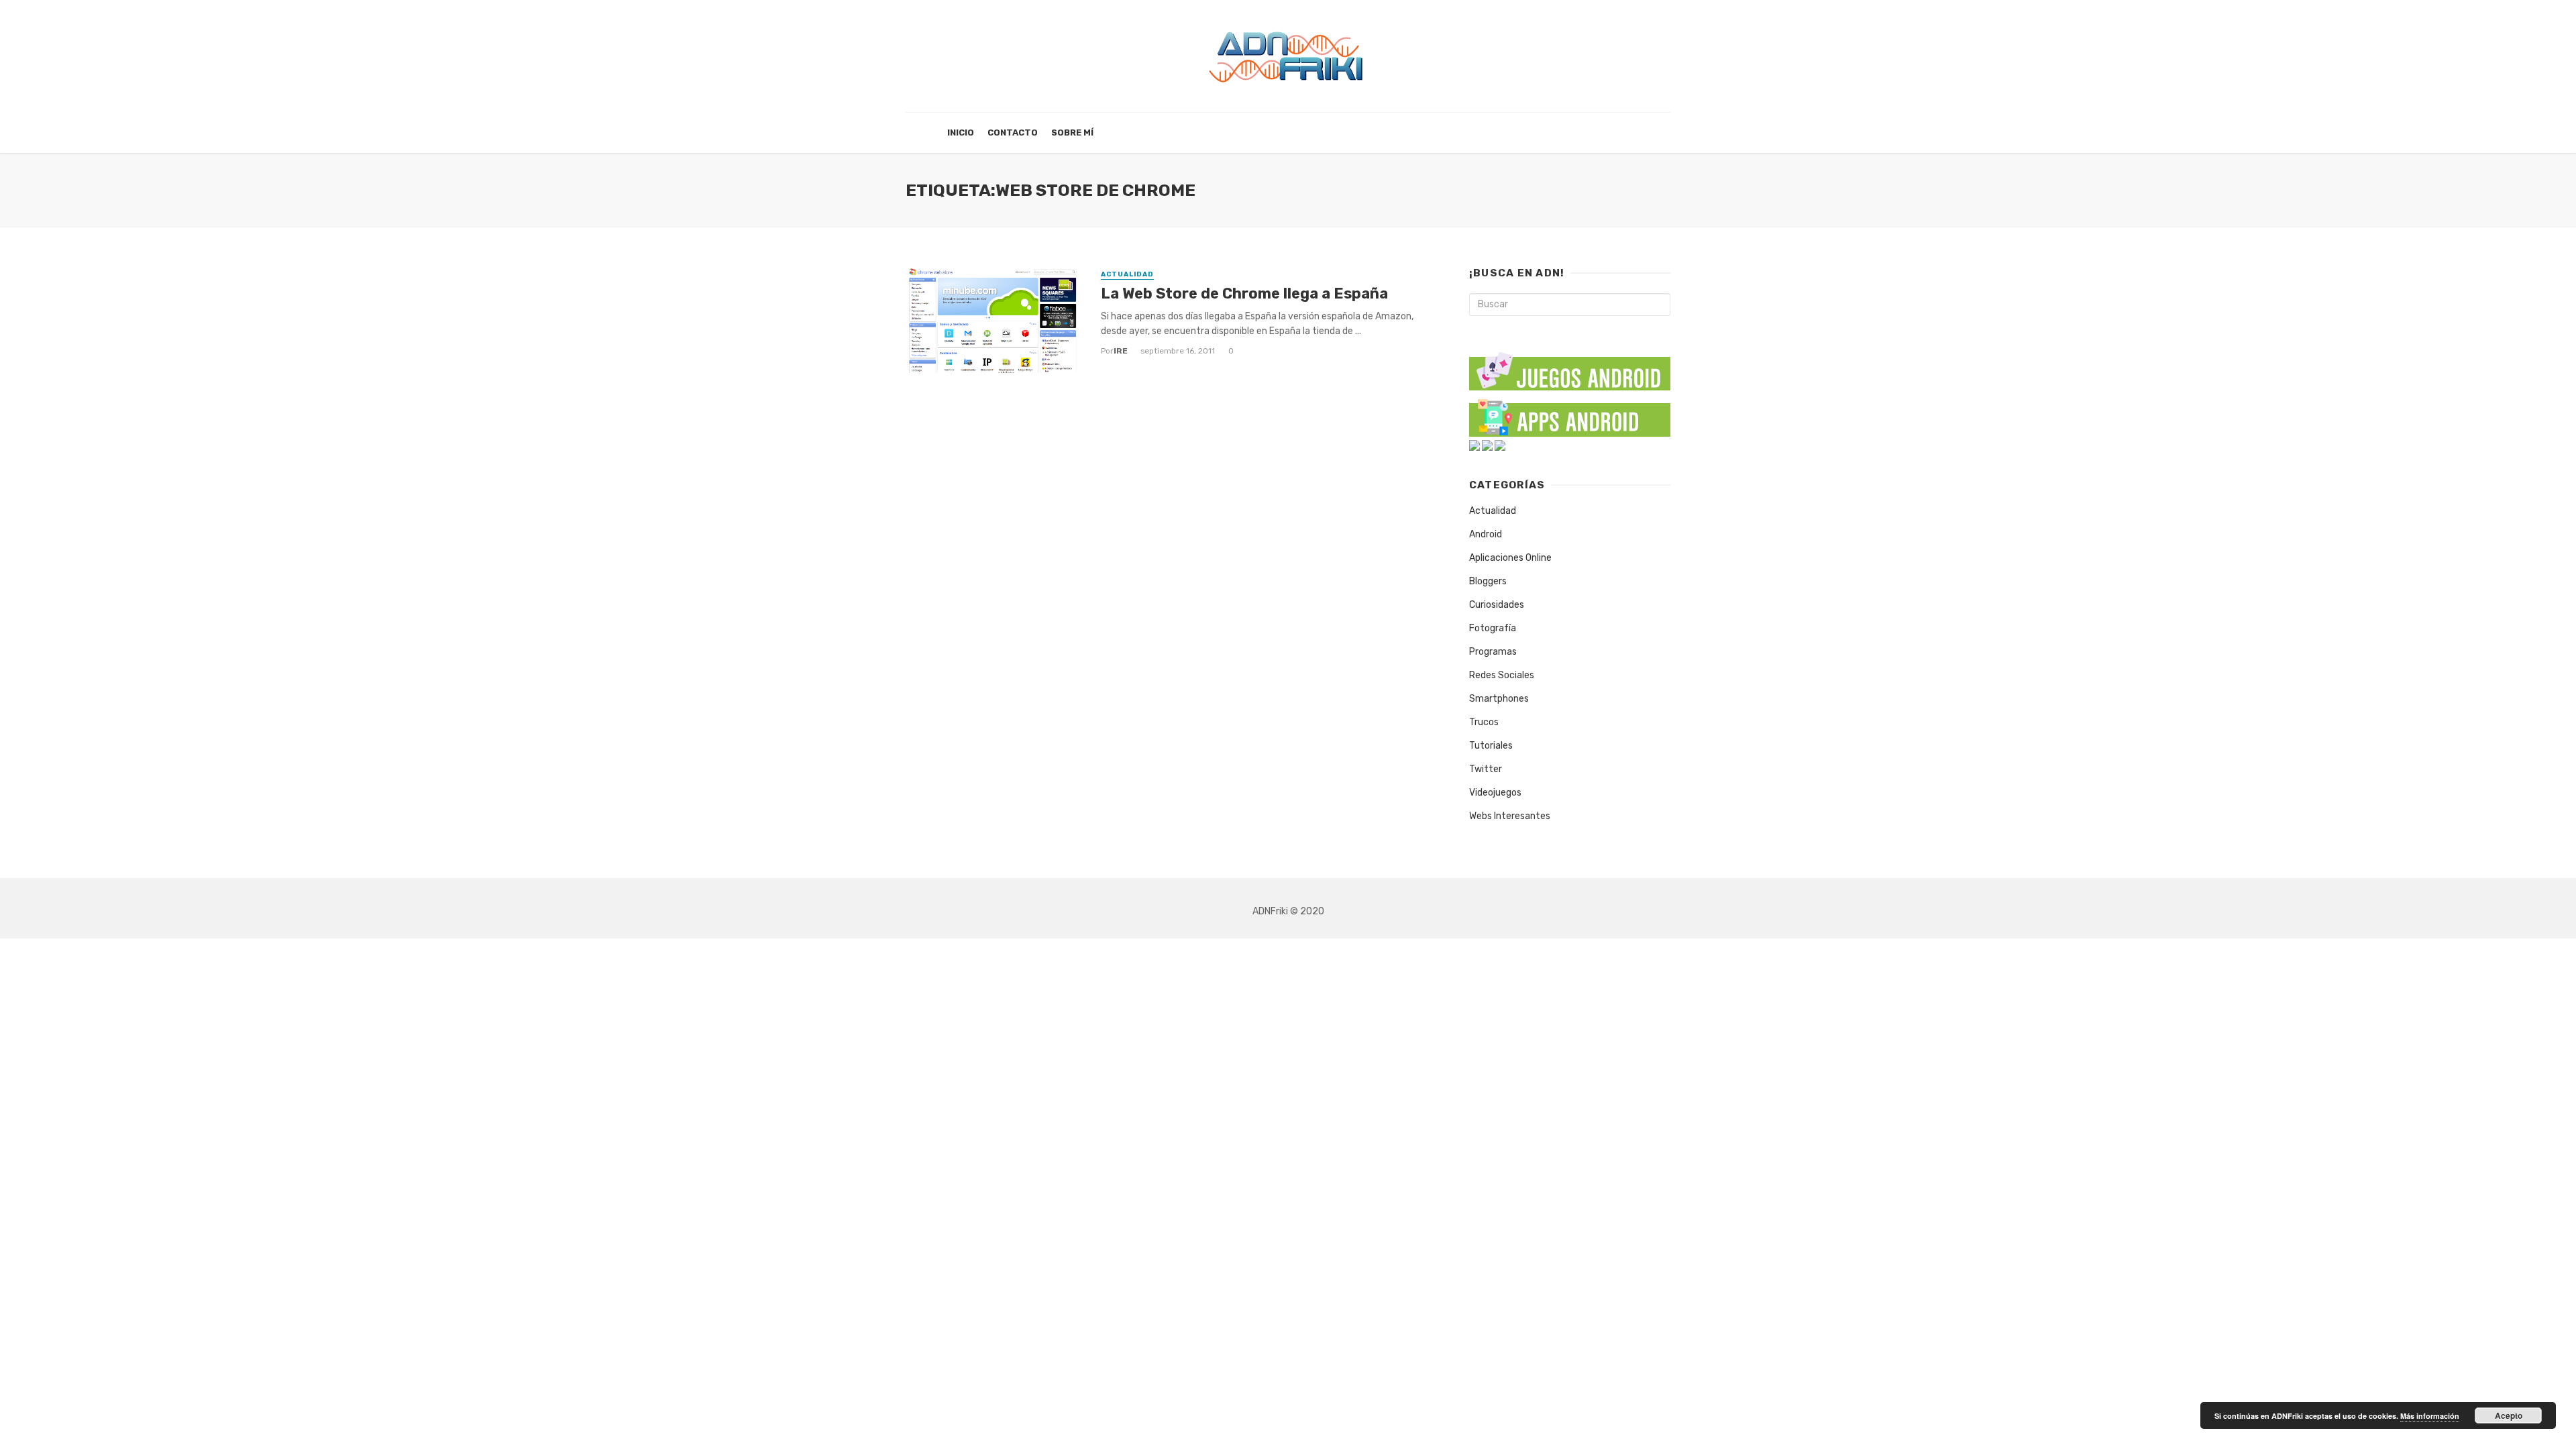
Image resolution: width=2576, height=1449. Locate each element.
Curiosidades (1497, 605)
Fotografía (1493, 628)
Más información (2430, 1416)
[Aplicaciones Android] (1570, 415)
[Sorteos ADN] (1500, 445)
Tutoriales (1491, 746)
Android (1486, 534)
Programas (1493, 652)
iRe (1121, 351)
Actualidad (1127, 274)
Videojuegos (1495, 793)
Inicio (961, 132)
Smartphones (1499, 699)
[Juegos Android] (1570, 367)
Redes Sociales (1502, 675)
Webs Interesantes (1510, 816)
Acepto (2509, 1415)
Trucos (1484, 722)
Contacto (1013, 132)
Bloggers (1488, 581)
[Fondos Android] (1474, 445)
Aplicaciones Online (1510, 558)
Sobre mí (1072, 132)
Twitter (1486, 769)
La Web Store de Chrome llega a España (1244, 293)
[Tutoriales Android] (1487, 445)
